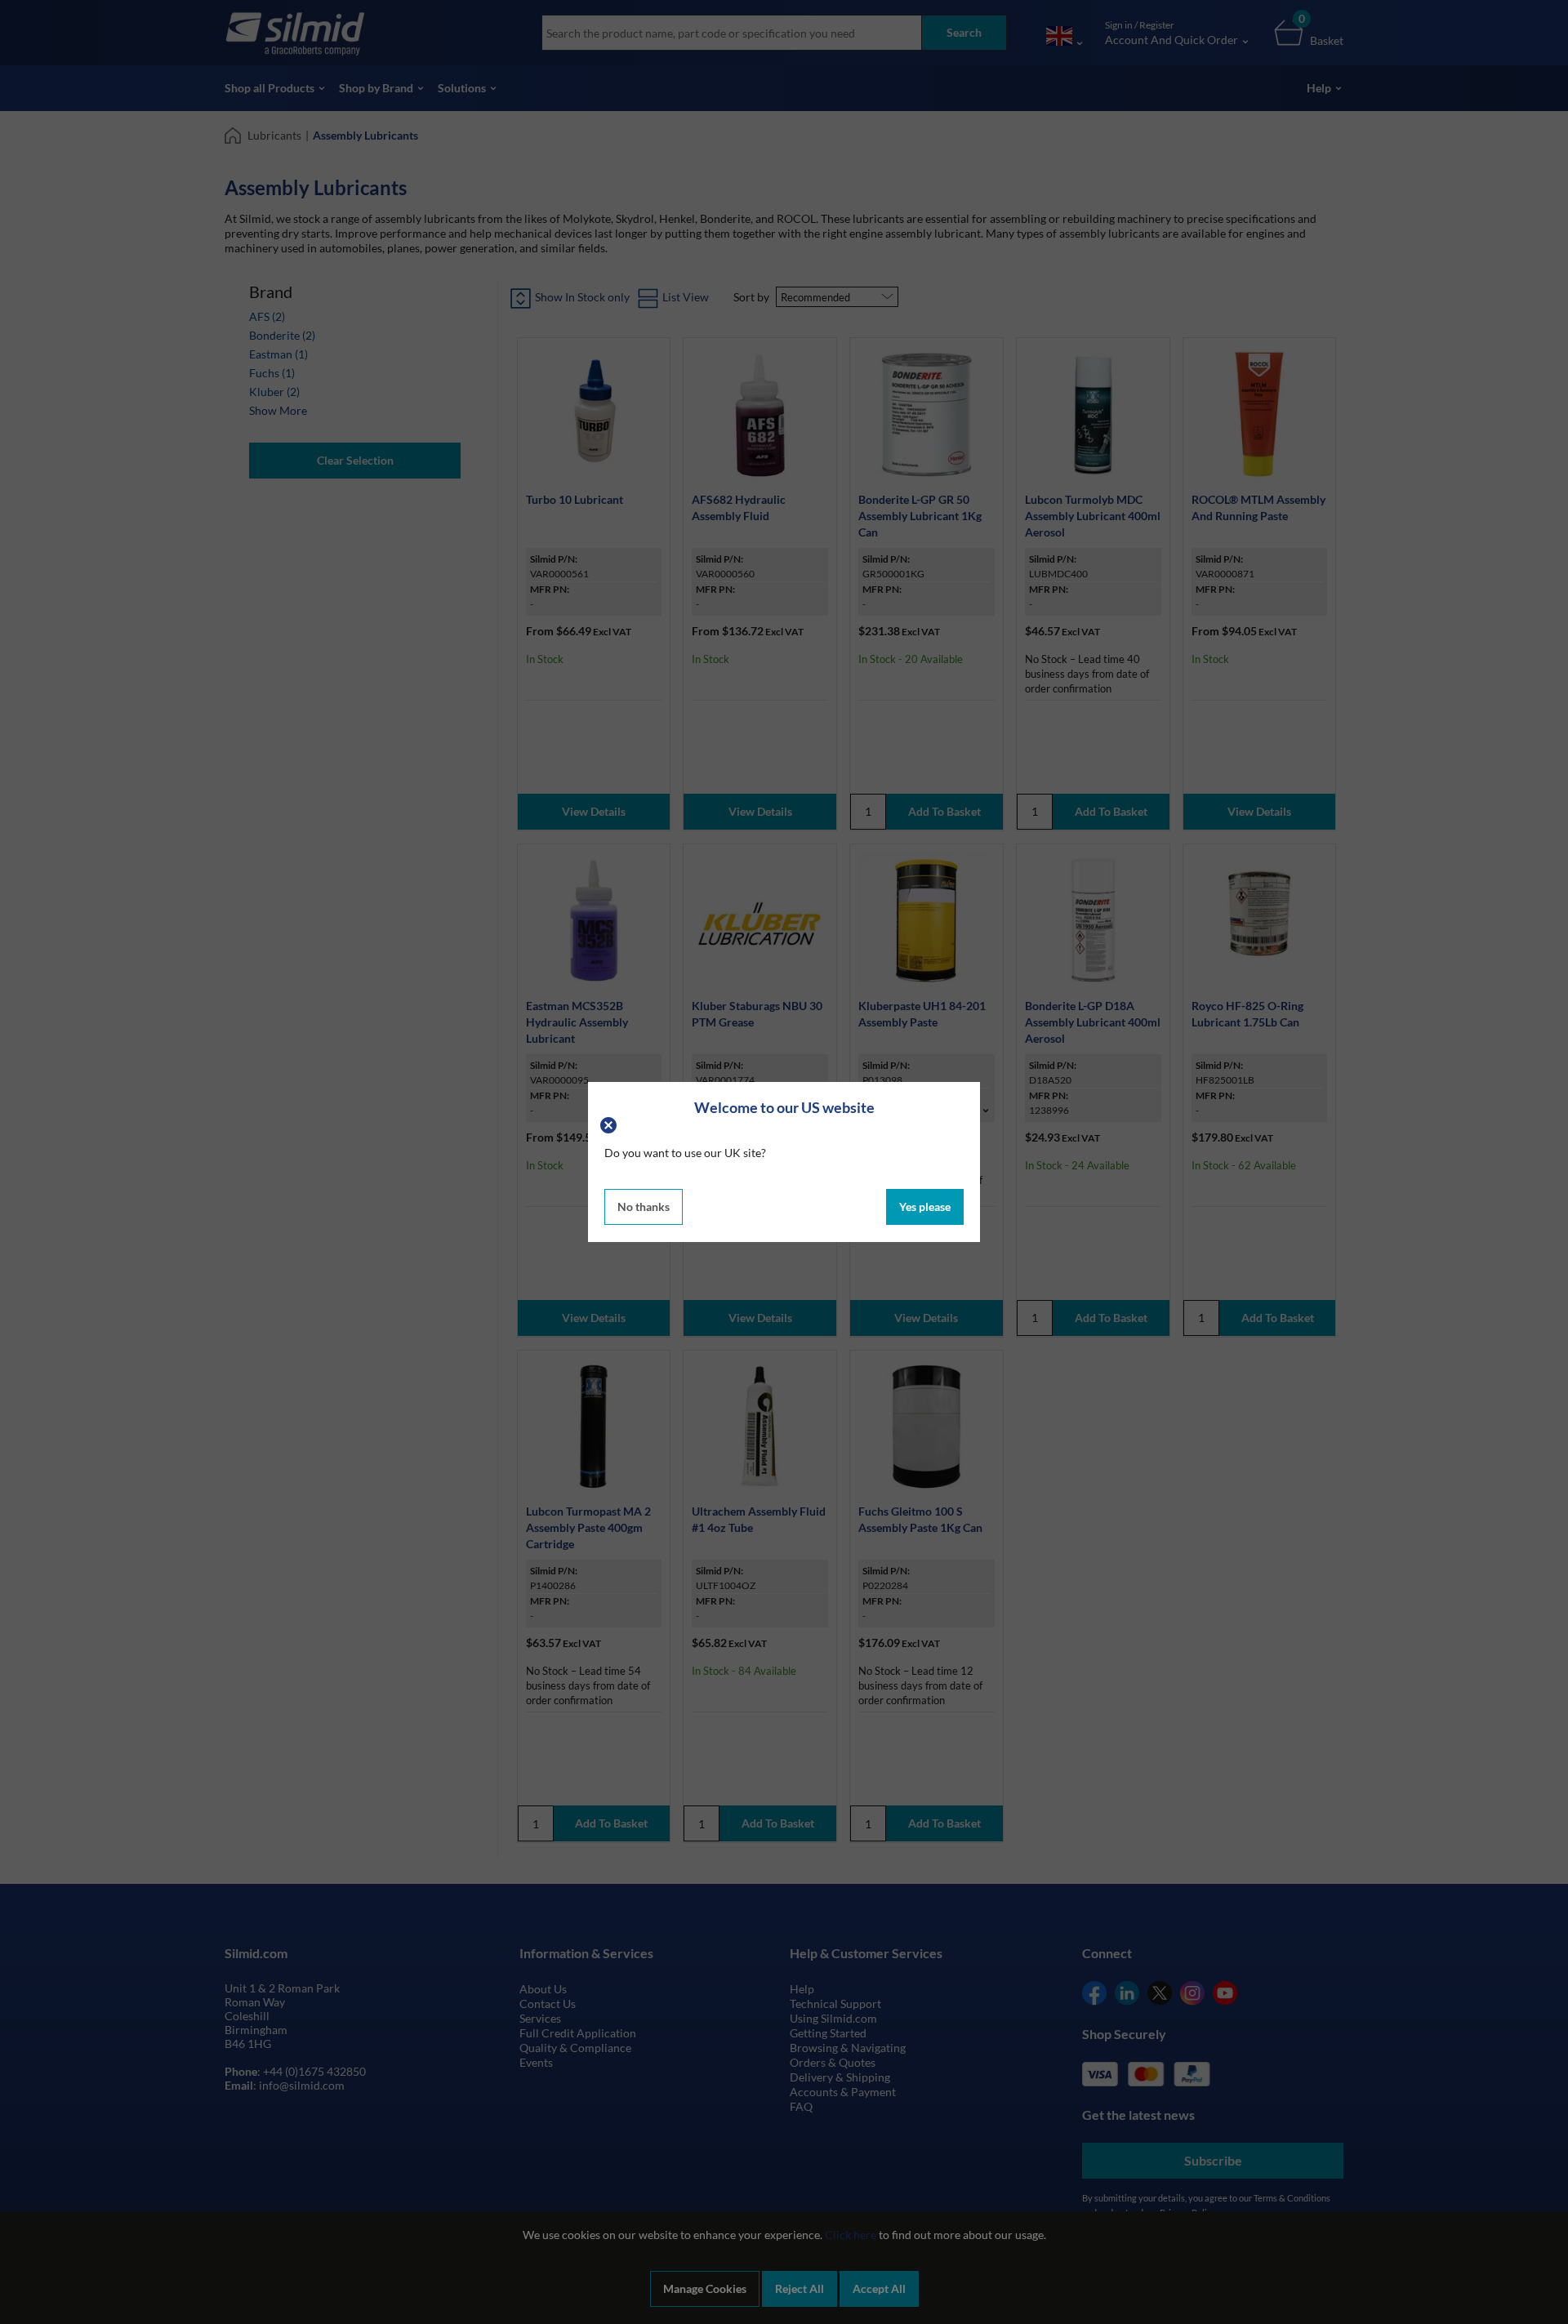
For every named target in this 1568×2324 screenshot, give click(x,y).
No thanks (644, 1207)
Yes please (925, 1207)
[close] (610, 1123)
